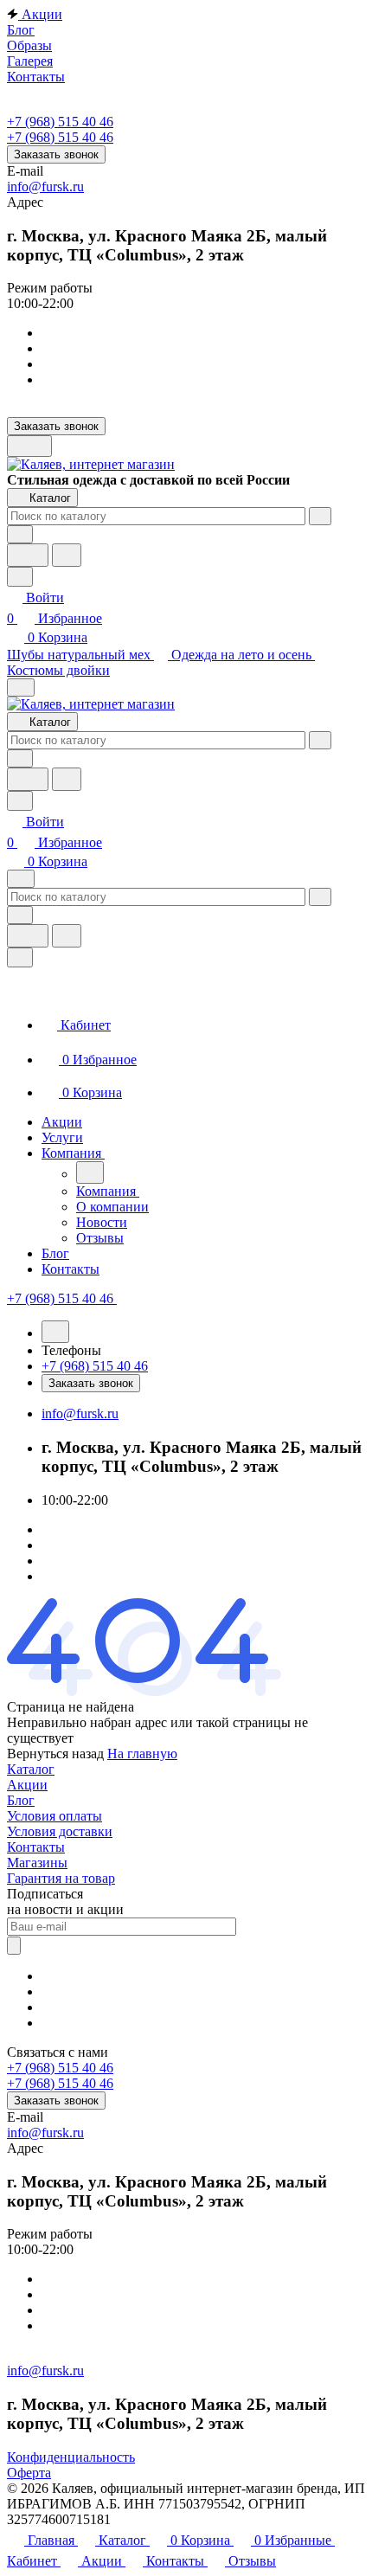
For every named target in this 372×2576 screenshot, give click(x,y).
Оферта (29, 2473)
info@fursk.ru (45, 186)
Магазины (37, 1863)
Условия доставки (60, 1831)
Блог (21, 1800)
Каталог (31, 1769)
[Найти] (67, 555)
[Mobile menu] (21, 879)
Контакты (36, 1847)
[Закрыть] (20, 957)
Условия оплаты (55, 1816)
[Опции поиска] (20, 534)
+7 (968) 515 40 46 (60, 122)
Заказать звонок (56, 154)
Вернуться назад (55, 1754)
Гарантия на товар (61, 1878)
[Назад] (90, 1172)
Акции (27, 1785)
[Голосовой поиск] (28, 555)
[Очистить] (320, 516)
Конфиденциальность (71, 2457)
